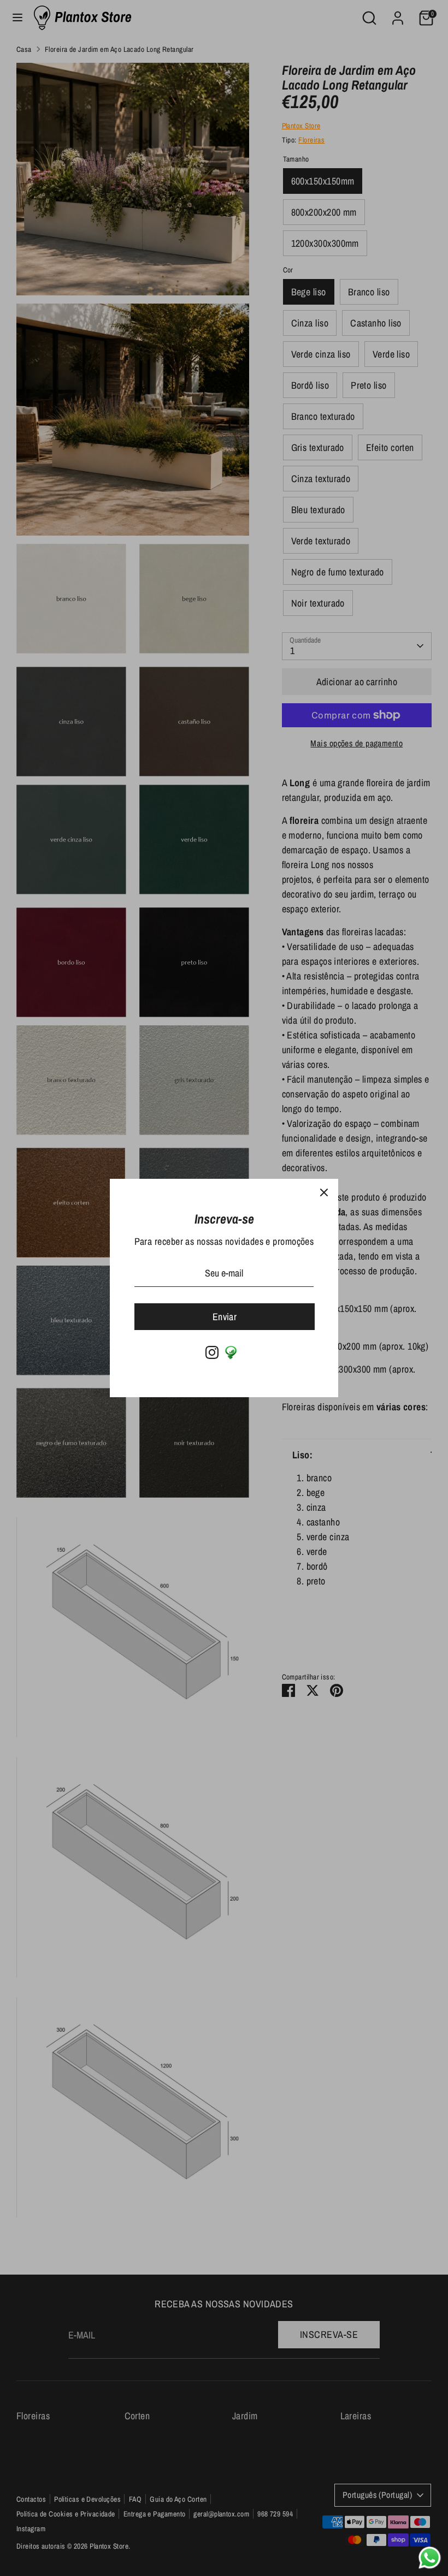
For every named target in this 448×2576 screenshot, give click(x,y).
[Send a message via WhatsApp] (430, 2558)
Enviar (225, 1317)
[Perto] (324, 1193)
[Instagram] (212, 1352)
